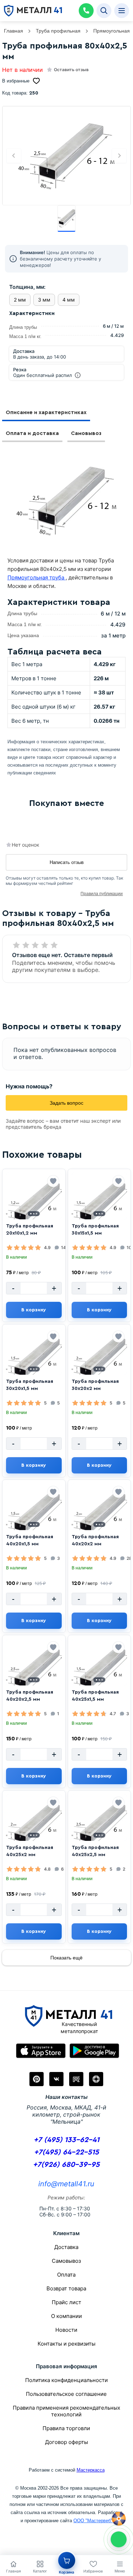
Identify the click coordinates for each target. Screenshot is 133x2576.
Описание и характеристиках (46, 413)
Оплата (66, 2275)
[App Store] (41, 2051)
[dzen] (96, 2079)
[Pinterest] (37, 2079)
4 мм (69, 300)
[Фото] (67, 156)
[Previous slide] (14, 156)
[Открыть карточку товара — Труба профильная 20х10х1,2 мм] (34, 1204)
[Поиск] (104, 11)
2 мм (20, 300)
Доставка (66, 2247)
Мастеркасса (91, 2470)
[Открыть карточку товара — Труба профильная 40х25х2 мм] (34, 1826)
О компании (66, 2316)
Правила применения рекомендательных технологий (66, 2411)
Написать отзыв (67, 862)
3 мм (44, 300)
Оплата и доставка (32, 433)
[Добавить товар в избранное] (53, 1181)
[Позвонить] (86, 11)
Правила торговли (66, 2428)
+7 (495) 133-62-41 (66, 2140)
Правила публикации (102, 894)
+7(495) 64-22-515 (66, 2152)
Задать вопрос (66, 1103)
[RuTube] (76, 2079)
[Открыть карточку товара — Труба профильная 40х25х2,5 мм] (99, 1826)
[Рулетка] (119, 2519)
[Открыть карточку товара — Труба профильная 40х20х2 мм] (99, 1515)
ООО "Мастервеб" (93, 2521)
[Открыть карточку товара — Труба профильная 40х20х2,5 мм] (34, 1671)
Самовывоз (86, 433)
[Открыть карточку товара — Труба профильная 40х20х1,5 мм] (34, 1515)
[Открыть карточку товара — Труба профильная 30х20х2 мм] (99, 1360)
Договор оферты (66, 2442)
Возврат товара (66, 2288)
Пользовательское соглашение (66, 2394)
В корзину (34, 1310)
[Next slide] (119, 156)
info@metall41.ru (66, 2184)
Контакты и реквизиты (66, 2344)
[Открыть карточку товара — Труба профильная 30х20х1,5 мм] (34, 1360)
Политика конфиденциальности (66, 2380)
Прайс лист (66, 2302)
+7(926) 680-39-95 (66, 2165)
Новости (66, 2330)
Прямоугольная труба (37, 577)
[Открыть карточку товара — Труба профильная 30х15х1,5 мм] (99, 1204)
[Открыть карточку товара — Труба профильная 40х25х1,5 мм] (99, 1671)
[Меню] (122, 11)
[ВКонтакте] (56, 2079)
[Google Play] (94, 2051)
